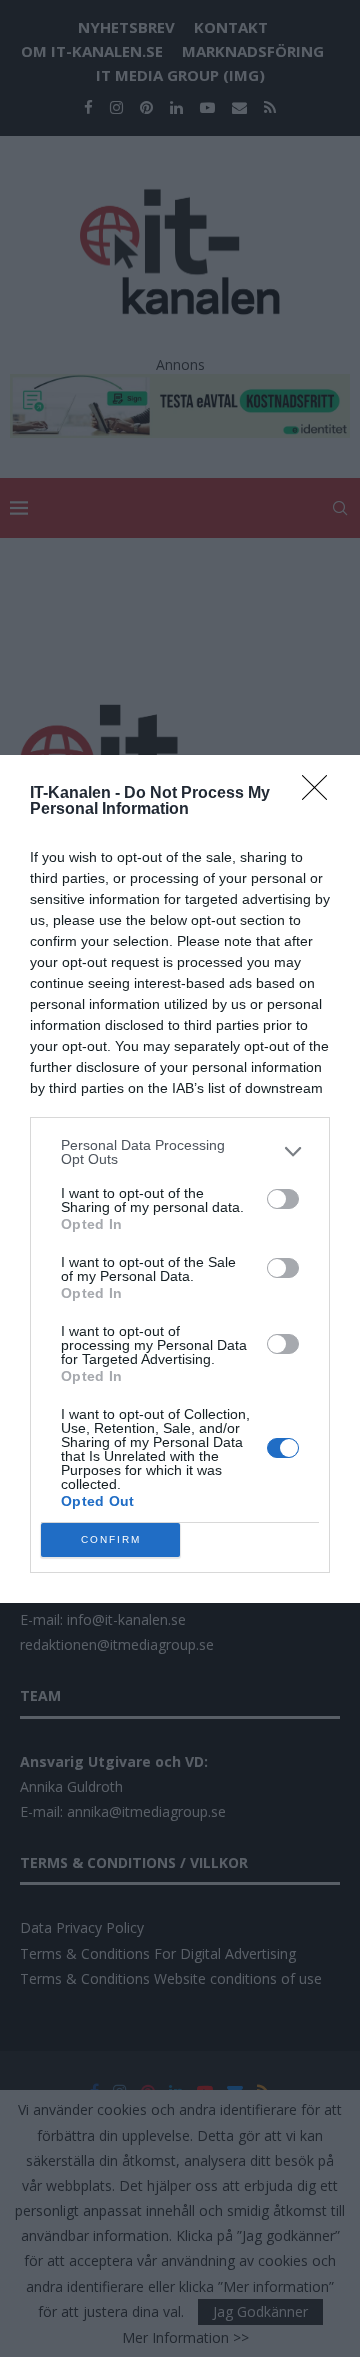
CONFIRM (111, 1539)
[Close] (321, 794)
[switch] (283, 1199)
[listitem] (180, 1152)
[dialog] (180, 1179)
